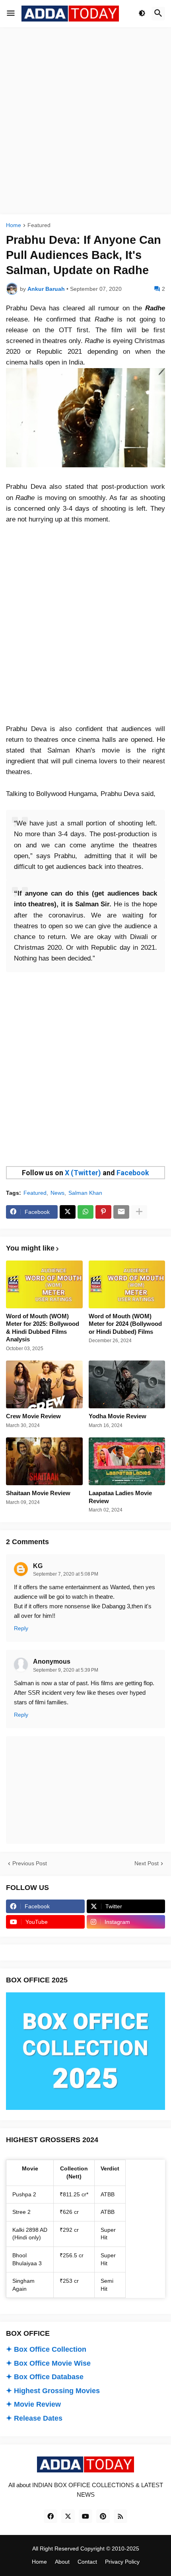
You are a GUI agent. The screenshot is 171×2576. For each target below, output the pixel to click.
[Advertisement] (85, 121)
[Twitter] (68, 1212)
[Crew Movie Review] (44, 1384)
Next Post (147, 1863)
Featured (39, 225)
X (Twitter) (83, 1173)
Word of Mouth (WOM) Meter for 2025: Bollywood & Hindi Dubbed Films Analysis (43, 1328)
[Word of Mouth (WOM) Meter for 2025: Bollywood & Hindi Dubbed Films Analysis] (44, 1284)
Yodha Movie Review (118, 1416)
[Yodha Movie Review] (127, 1384)
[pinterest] (103, 2516)
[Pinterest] (103, 1212)
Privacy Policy (122, 2562)
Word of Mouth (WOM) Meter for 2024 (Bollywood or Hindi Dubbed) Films (125, 1324)
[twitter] (68, 2516)
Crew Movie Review (33, 1416)
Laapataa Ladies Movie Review (120, 1497)
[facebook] (51, 2516)
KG (38, 1566)
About (62, 2562)
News (57, 1193)
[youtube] (85, 2516)
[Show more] (139, 1212)
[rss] (120, 2516)
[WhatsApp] (85, 1212)
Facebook (133, 1173)
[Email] (121, 1212)
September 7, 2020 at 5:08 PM (66, 1574)
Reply (21, 1628)
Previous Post (30, 1863)
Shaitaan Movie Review (38, 1493)
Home (14, 225)
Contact (87, 2562)
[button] (11, 14)
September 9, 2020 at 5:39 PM (66, 1670)
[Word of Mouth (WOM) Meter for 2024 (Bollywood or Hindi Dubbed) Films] (127, 1284)
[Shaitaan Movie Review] (44, 1461)
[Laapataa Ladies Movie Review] (127, 1461)
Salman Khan (85, 1193)
